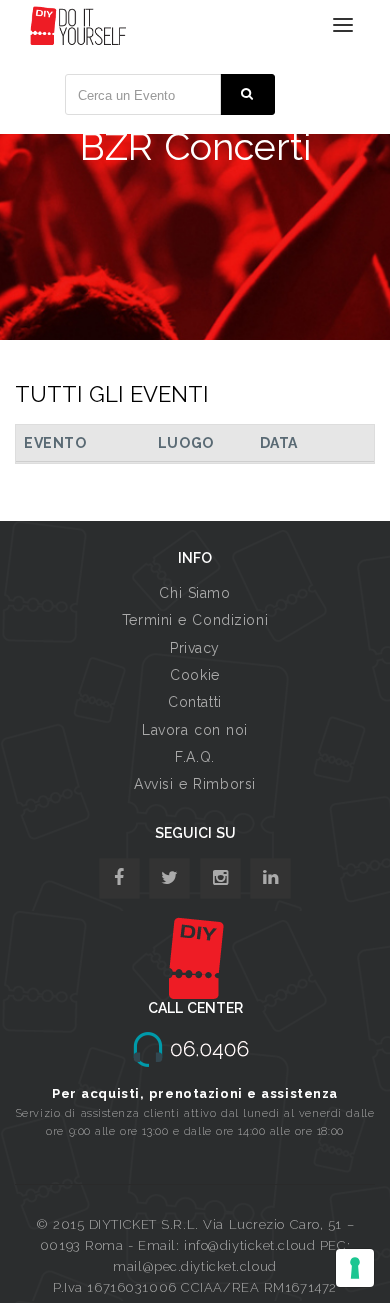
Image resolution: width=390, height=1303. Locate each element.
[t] (169, 878)
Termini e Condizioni (195, 620)
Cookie (194, 675)
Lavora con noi (195, 730)
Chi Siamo (194, 593)
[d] (220, 878)
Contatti (194, 702)
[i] (270, 878)
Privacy (195, 648)
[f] (119, 878)
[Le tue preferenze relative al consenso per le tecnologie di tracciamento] (355, 1268)
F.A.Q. (194, 757)
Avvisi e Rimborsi (195, 784)
